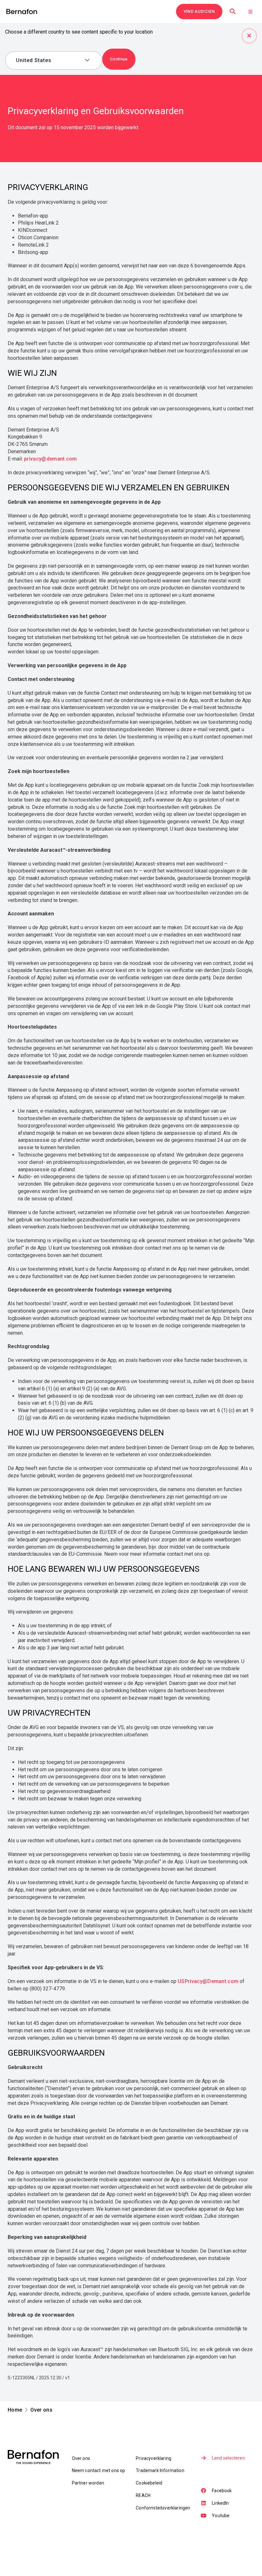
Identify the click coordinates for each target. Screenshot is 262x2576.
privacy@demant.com (50, 459)
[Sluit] (249, 36)
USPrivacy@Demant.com (208, 1981)
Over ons (81, 2458)
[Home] (22, 12)
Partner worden (88, 2483)
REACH (143, 2495)
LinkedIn (220, 2503)
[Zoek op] (233, 12)
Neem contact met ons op (99, 2470)
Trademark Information (160, 2470)
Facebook (222, 2491)
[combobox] (49, 60)
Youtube (221, 2516)
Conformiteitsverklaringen (163, 2508)
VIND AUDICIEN (199, 11)
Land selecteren (228, 2458)
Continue (119, 59)
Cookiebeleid (149, 2483)
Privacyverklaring (154, 2458)
